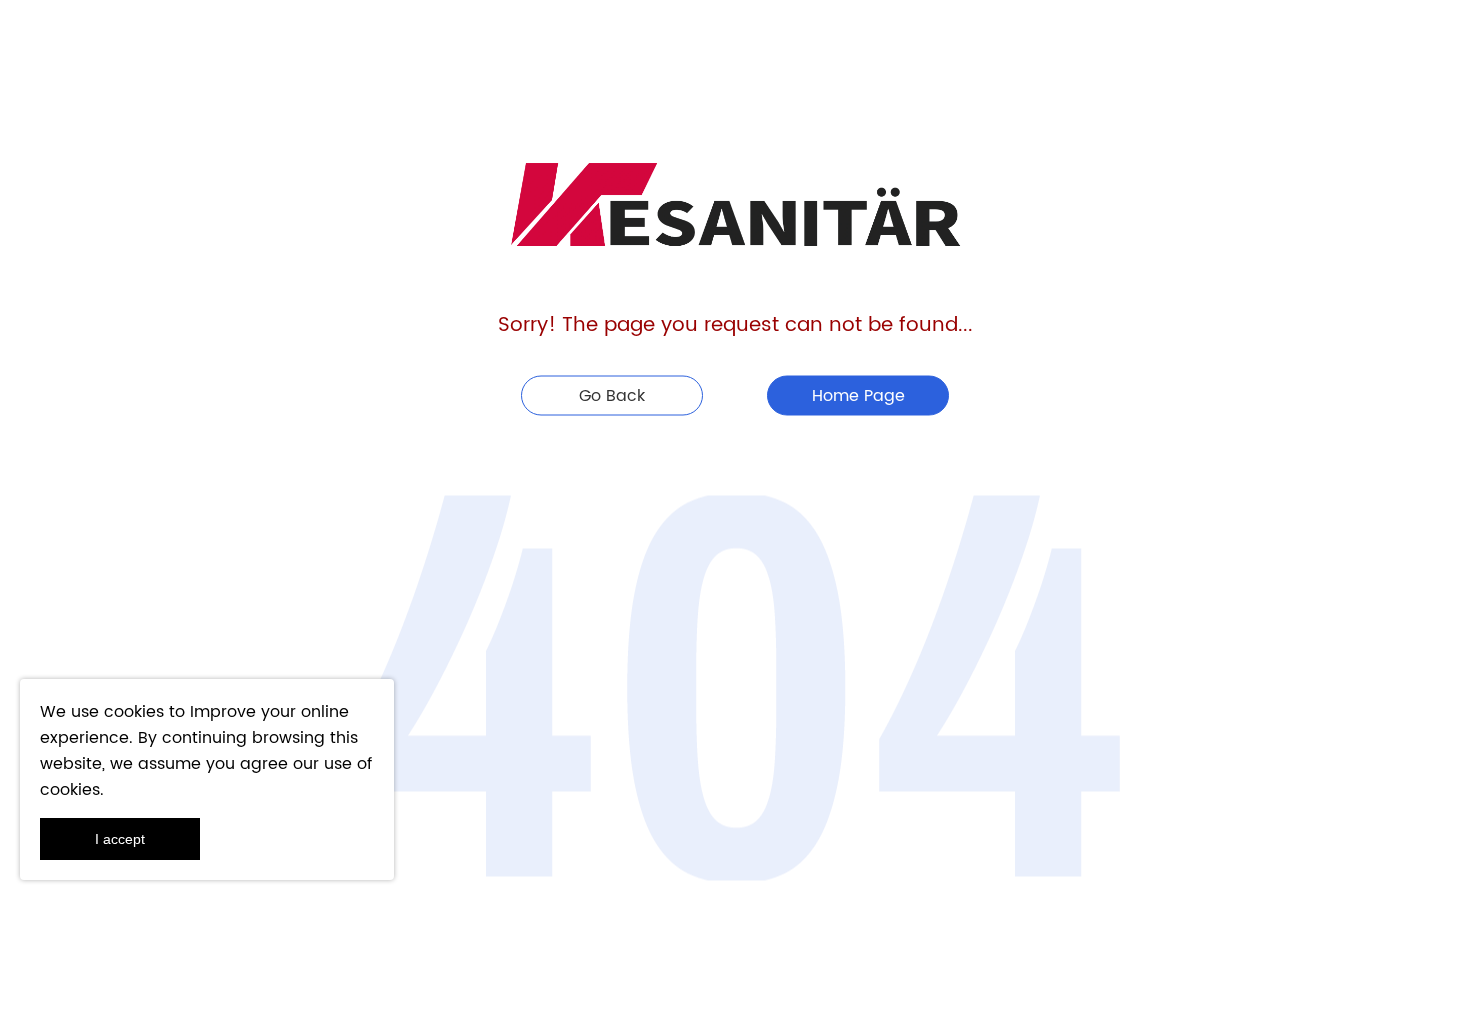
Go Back (612, 396)
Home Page (858, 396)
